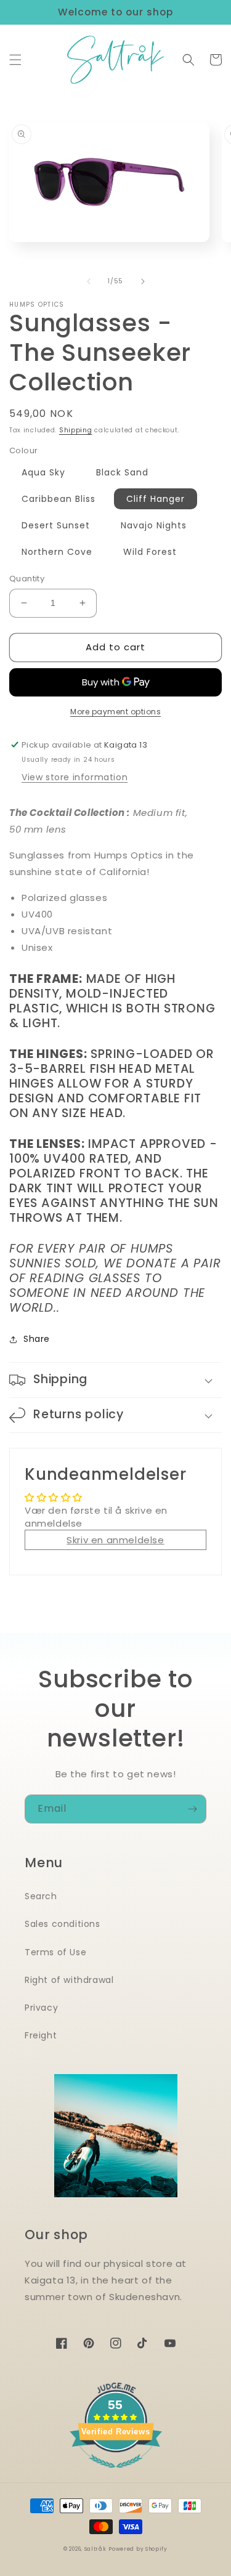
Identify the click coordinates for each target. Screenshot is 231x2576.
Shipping (76, 430)
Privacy (41, 2008)
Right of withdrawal (69, 1980)
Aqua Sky (43, 472)
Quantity (27, 579)
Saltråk (95, 2549)
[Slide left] (89, 281)
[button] (15, 60)
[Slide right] (143, 281)
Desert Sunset (56, 525)
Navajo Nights (154, 525)
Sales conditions (63, 1924)
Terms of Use (55, 1952)
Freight (41, 2035)
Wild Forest (150, 552)
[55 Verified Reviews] (116, 2474)
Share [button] (37, 1339)
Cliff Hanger (156, 499)
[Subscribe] (192, 1809)
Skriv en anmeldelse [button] (115, 1540)
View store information (75, 777)
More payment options (115, 712)
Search (41, 1896)
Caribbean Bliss (59, 499)
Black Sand (122, 472)
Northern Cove (57, 552)
